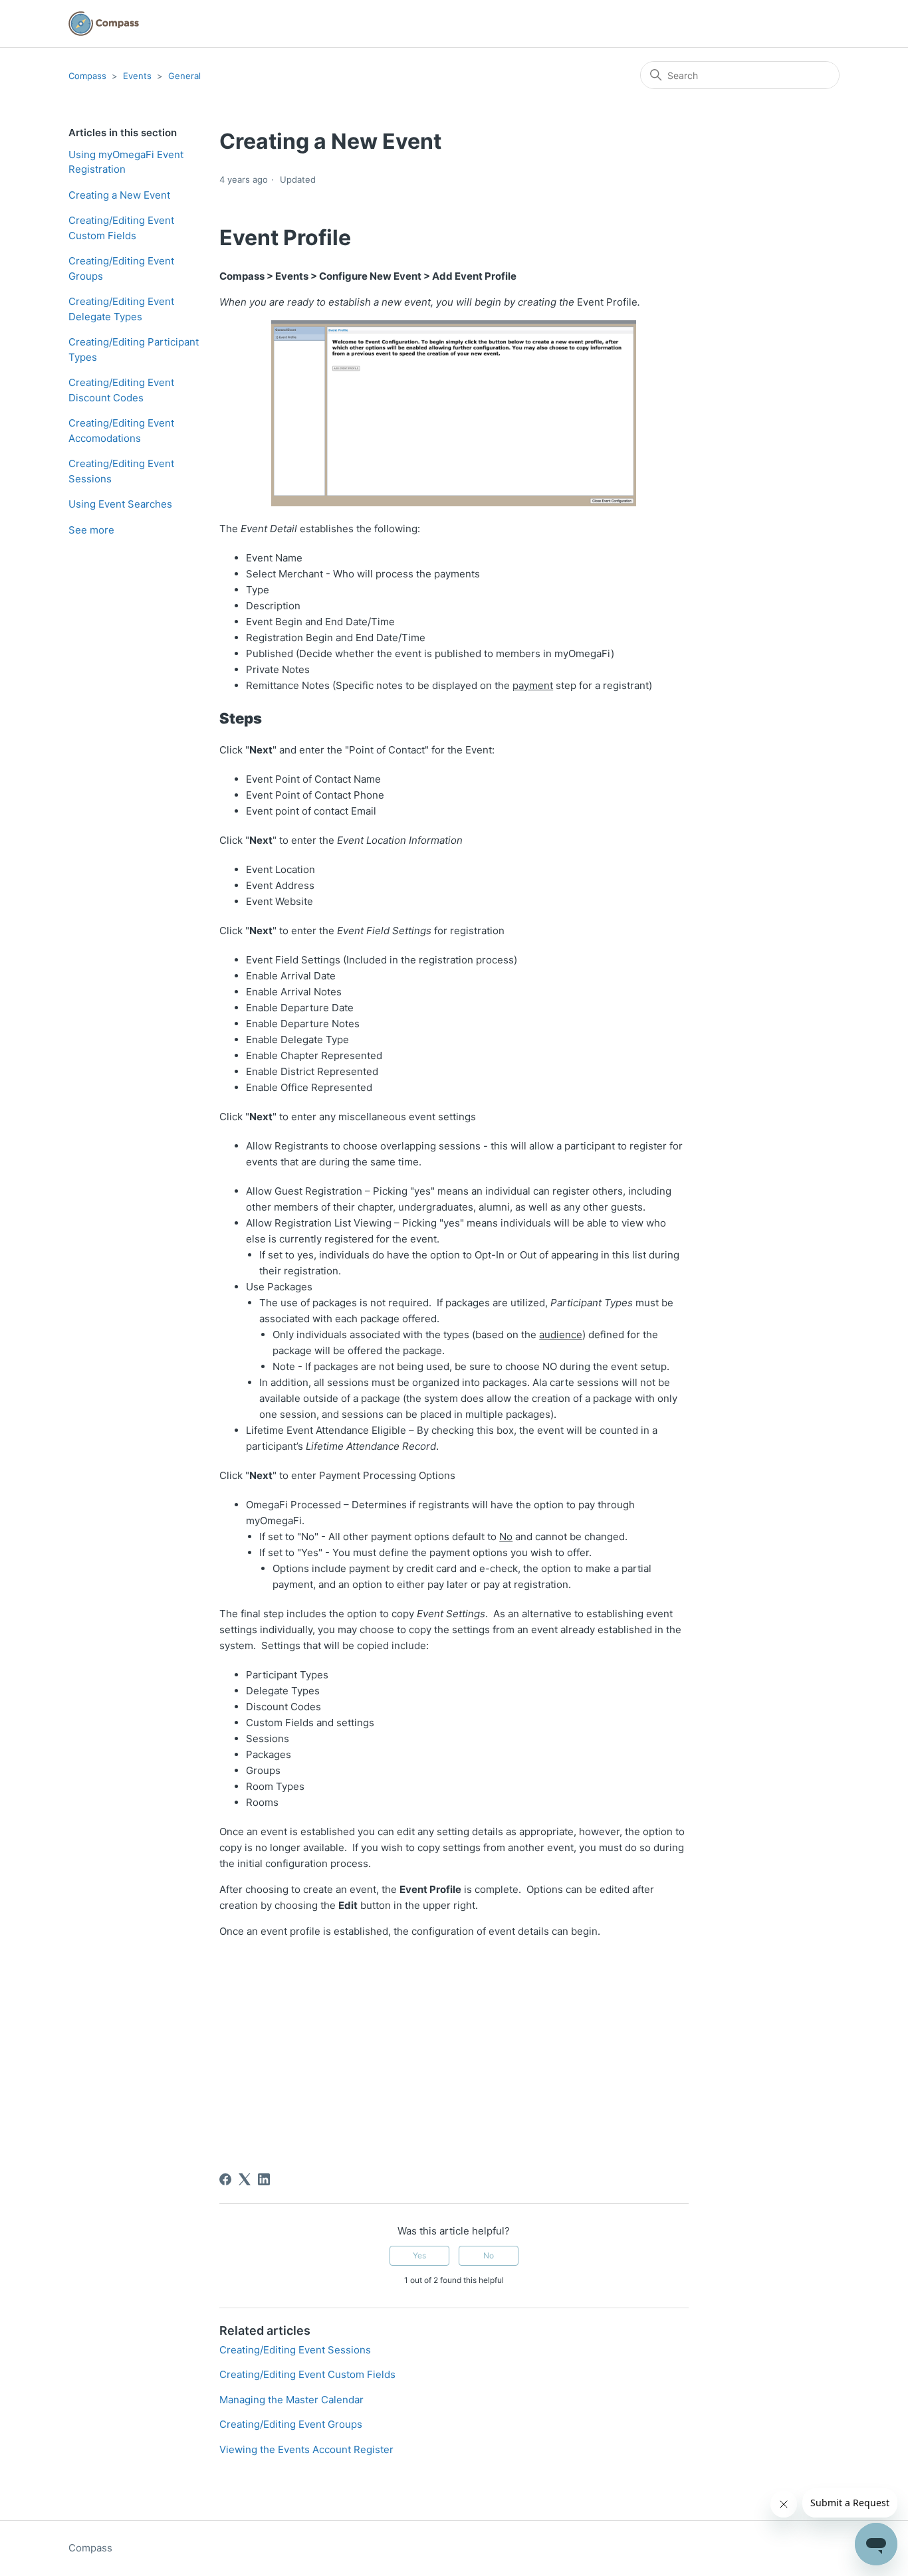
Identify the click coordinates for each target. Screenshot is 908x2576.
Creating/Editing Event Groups (121, 268)
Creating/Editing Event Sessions (121, 471)
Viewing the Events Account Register (306, 2449)
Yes (419, 2255)
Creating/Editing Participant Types (134, 349)
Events (137, 76)
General (184, 76)
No (489, 2255)
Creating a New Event (119, 195)
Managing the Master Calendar (291, 2400)
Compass (87, 76)
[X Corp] (245, 2179)
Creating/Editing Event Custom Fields (121, 228)
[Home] (104, 24)
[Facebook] (225, 2179)
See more (91, 530)
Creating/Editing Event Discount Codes (121, 390)
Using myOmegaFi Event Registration (126, 162)
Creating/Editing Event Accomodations (121, 431)
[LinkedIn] (264, 2179)
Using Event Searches (120, 504)
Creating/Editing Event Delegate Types (121, 309)
